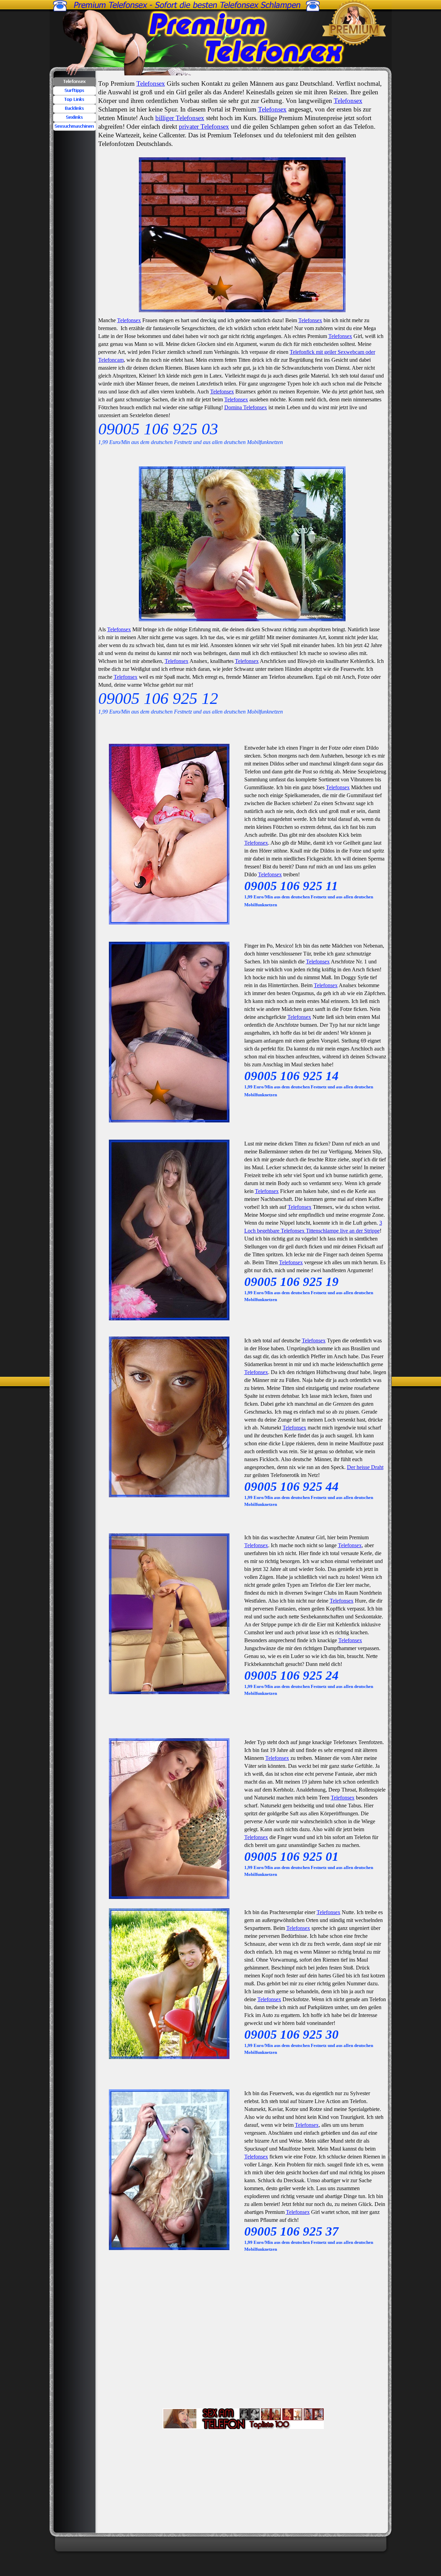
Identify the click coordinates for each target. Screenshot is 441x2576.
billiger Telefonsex (180, 118)
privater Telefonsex (204, 126)
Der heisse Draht (365, 1467)
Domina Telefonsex (246, 407)
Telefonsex (151, 83)
